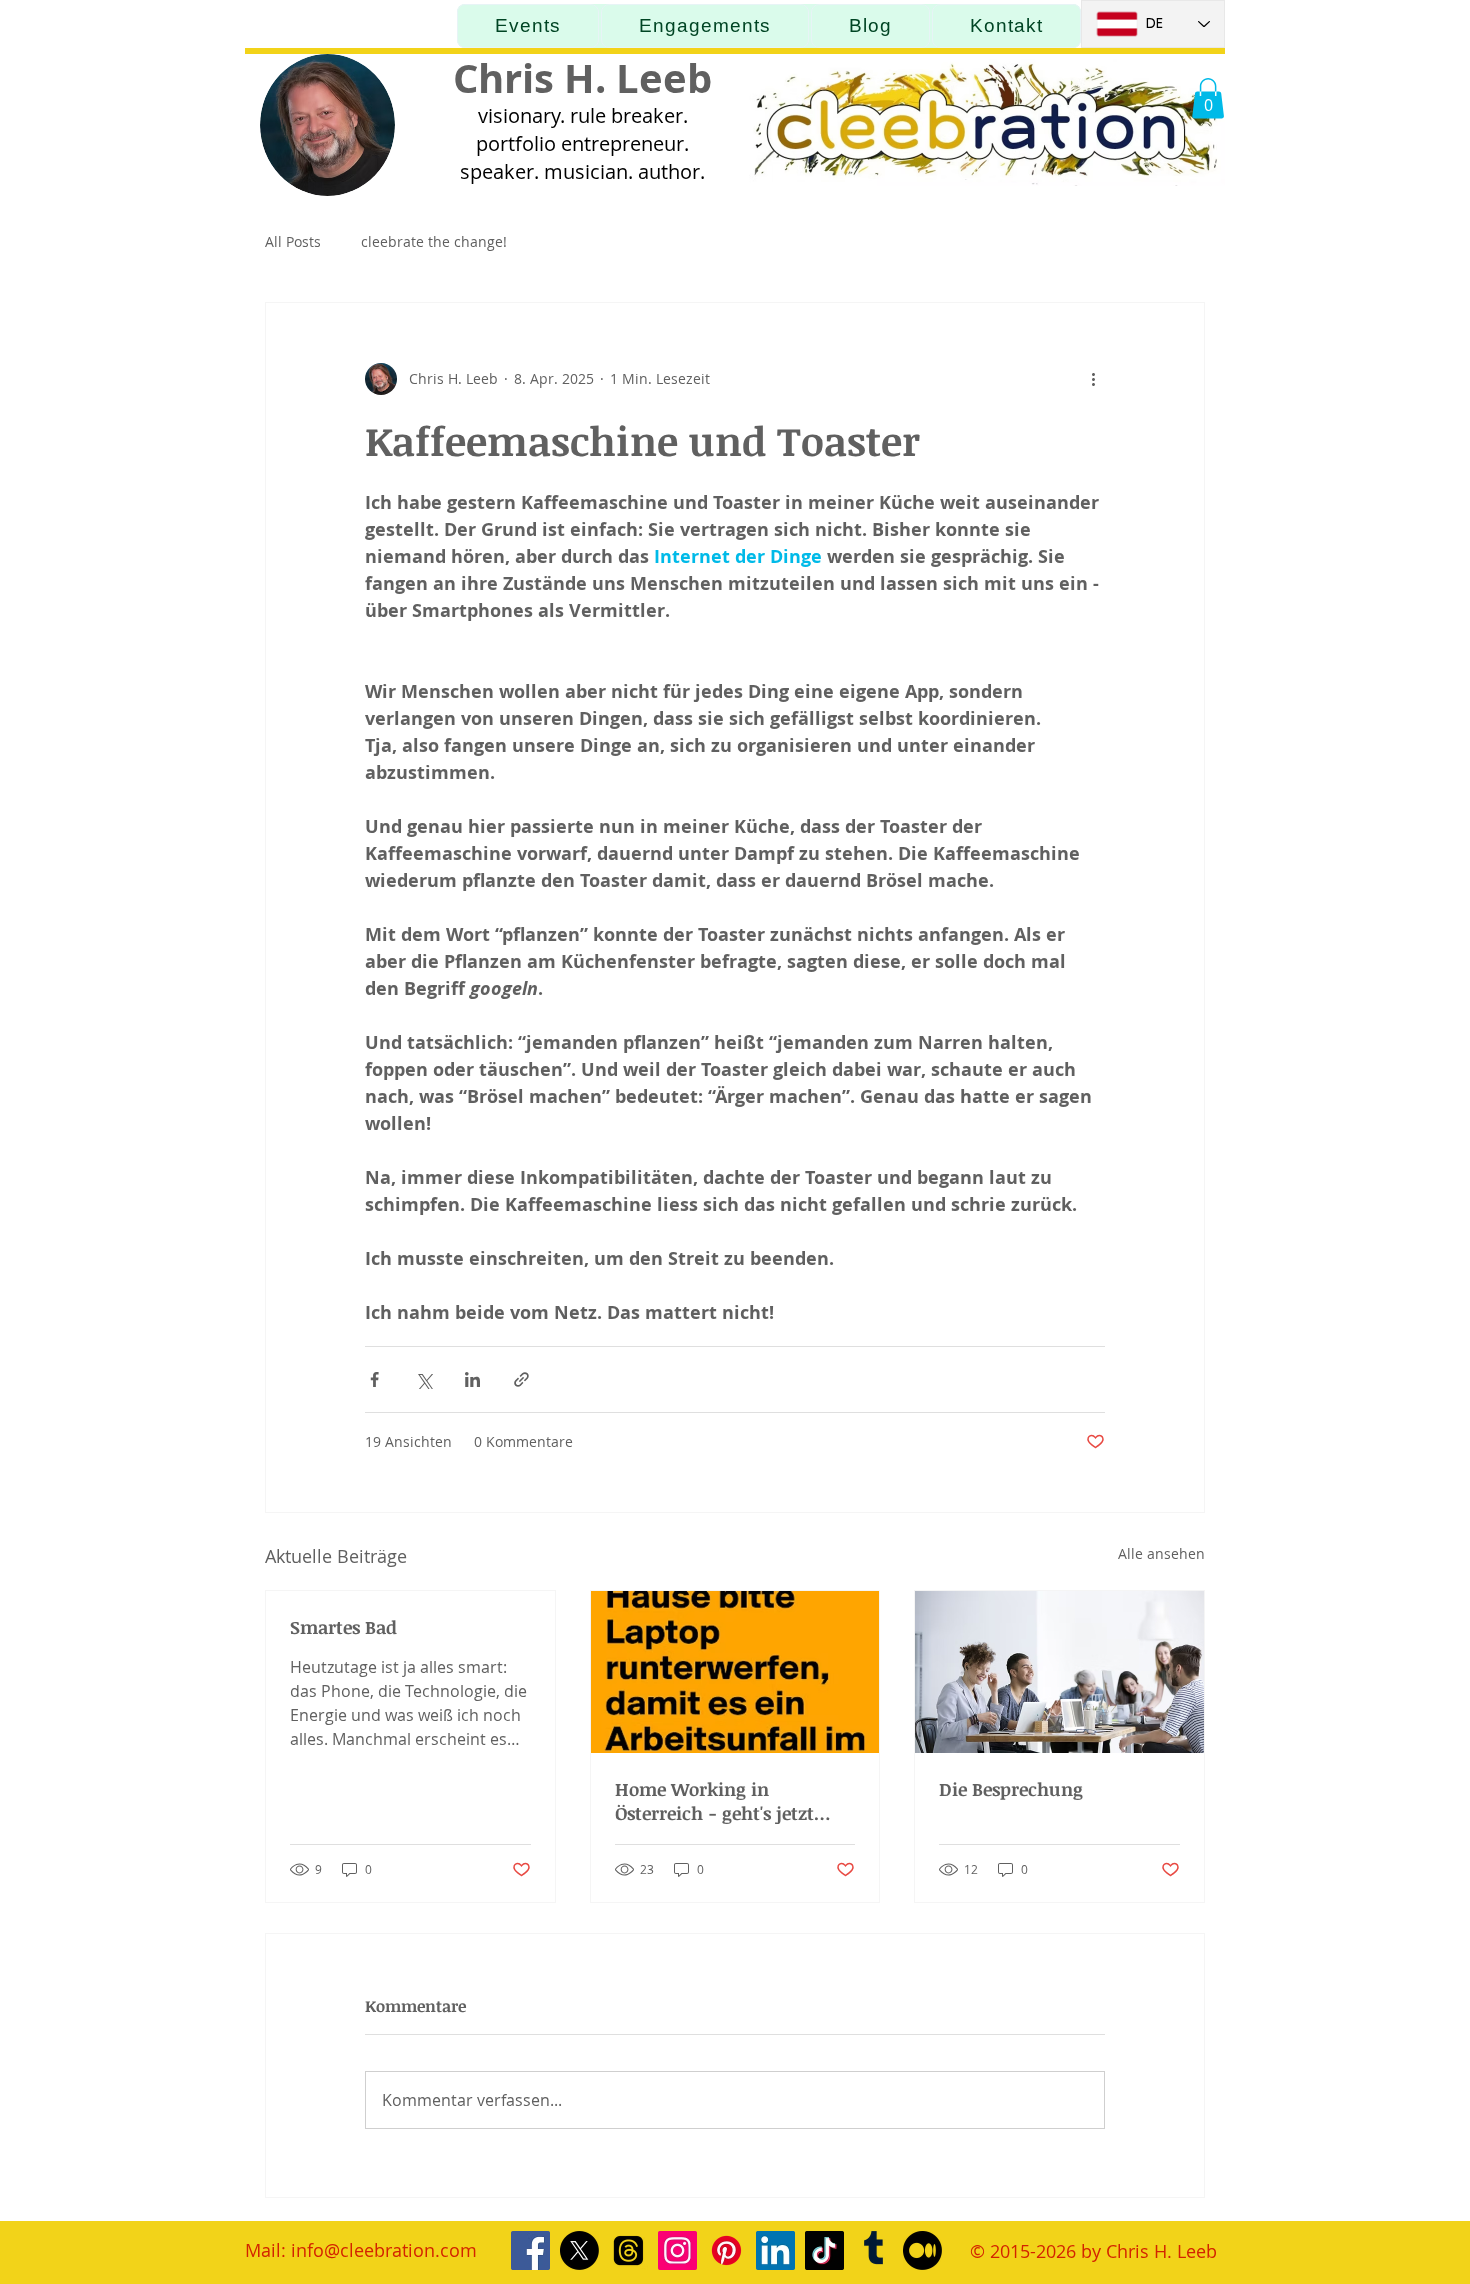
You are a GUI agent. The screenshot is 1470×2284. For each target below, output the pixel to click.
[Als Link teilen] (521, 1379)
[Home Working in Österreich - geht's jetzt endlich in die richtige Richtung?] (735, 1672)
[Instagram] (677, 2250)
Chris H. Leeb (582, 78)
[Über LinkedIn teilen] (472, 1379)
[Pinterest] (726, 2250)
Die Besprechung (1011, 1789)
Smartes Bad (343, 1627)
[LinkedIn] (775, 2250)
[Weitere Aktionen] (1093, 379)
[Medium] (922, 2250)
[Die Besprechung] (1059, 1672)
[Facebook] (530, 2250)
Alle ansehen (1161, 1553)
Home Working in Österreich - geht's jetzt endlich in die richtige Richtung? (714, 1801)
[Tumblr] (873, 2250)
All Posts (293, 241)
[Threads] (628, 2250)
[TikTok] (824, 2250)
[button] (1208, 98)
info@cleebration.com (384, 2250)
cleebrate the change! (434, 241)
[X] (579, 2250)
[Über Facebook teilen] (374, 1379)
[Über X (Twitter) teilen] (423, 1379)
